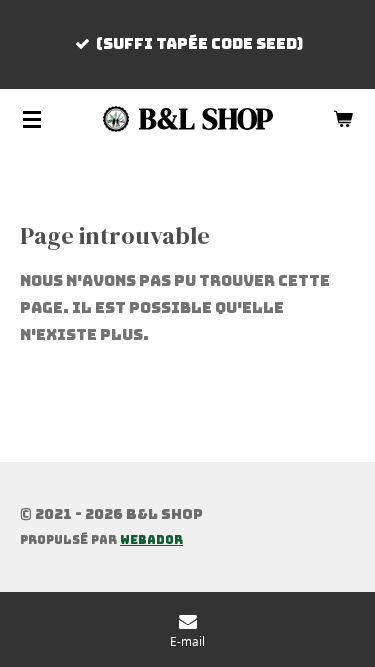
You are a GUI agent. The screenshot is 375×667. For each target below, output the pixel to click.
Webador (151, 539)
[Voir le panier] (343, 119)
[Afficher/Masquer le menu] (32, 119)
